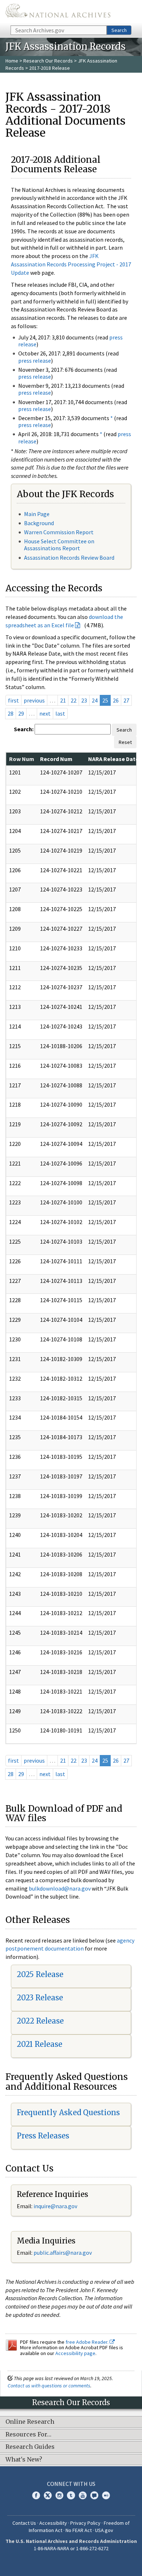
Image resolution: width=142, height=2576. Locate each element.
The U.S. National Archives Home (58, 12)
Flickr (106, 2495)
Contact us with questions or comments (49, 2386)
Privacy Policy (85, 2523)
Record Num (56, 759)
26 (116, 700)
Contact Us (24, 2523)
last (60, 713)
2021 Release (40, 2044)
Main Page (37, 514)
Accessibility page (75, 2353)
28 (11, 713)
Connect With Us (71, 2484)
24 (95, 700)
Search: (24, 729)
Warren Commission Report (59, 532)
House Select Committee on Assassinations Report (59, 545)
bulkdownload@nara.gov (60, 1888)
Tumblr (71, 2495)
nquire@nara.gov (56, 2206)
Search (119, 30)
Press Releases (43, 2136)
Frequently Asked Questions (68, 2112)
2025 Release (40, 1974)
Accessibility (53, 2523)
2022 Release (40, 2021)
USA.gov (104, 2530)
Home (12, 61)
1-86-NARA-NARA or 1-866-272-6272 (71, 2548)
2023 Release (40, 1998)
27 (126, 700)
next (45, 713)
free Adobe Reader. (88, 2342)
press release (35, 361)
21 (63, 700)
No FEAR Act (79, 2530)
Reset (125, 742)
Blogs (94, 2495)
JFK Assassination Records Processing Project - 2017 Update (71, 264)
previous (34, 700)
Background (39, 523)
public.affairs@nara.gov (63, 2253)
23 (84, 700)
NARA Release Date (113, 759)
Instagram (59, 2495)
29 (21, 713)
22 (74, 700)
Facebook (36, 2495)
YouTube (83, 2495)
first (13, 700)
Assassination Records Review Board (69, 558)
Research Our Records (48, 61)
